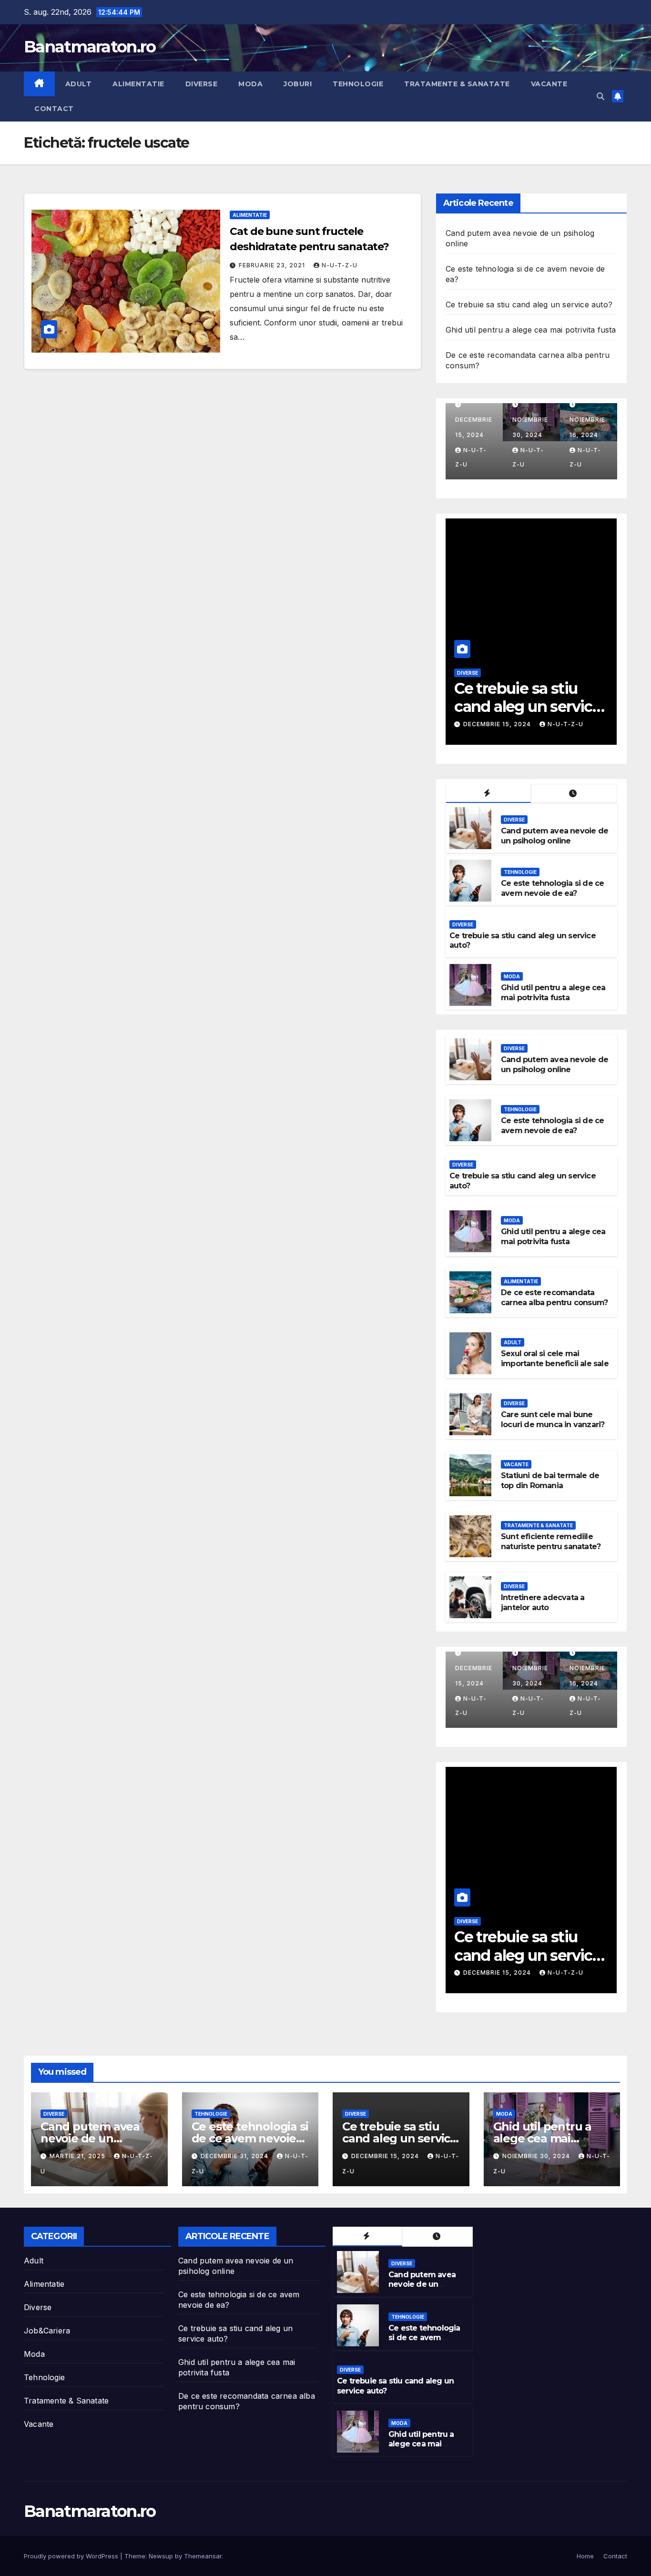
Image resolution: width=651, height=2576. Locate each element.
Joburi (298, 84)
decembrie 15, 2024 (386, 2156)
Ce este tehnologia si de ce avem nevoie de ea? (552, 888)
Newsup (161, 2556)
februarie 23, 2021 (273, 265)
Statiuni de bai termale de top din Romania (550, 1481)
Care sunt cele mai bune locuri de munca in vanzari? (553, 1420)
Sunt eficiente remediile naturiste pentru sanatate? (551, 1542)
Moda (250, 84)
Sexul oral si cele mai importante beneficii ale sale (555, 1359)
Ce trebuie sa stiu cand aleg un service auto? (529, 304)
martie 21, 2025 (78, 2156)
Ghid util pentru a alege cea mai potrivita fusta (531, 330)
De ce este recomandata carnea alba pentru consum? (554, 1298)
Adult (79, 84)
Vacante (549, 84)
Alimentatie (138, 84)
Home (585, 2556)
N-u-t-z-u (340, 265)
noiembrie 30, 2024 (498, 724)
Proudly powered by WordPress (72, 2556)
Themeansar (203, 2556)
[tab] (488, 794)
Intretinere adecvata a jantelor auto (543, 1602)
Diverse (202, 84)
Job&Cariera (47, 2331)
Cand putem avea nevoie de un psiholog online (554, 836)
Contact (54, 109)
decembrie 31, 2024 (235, 2156)
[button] (600, 96)
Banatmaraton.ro (90, 47)
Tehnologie (358, 84)
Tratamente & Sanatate (457, 84)
